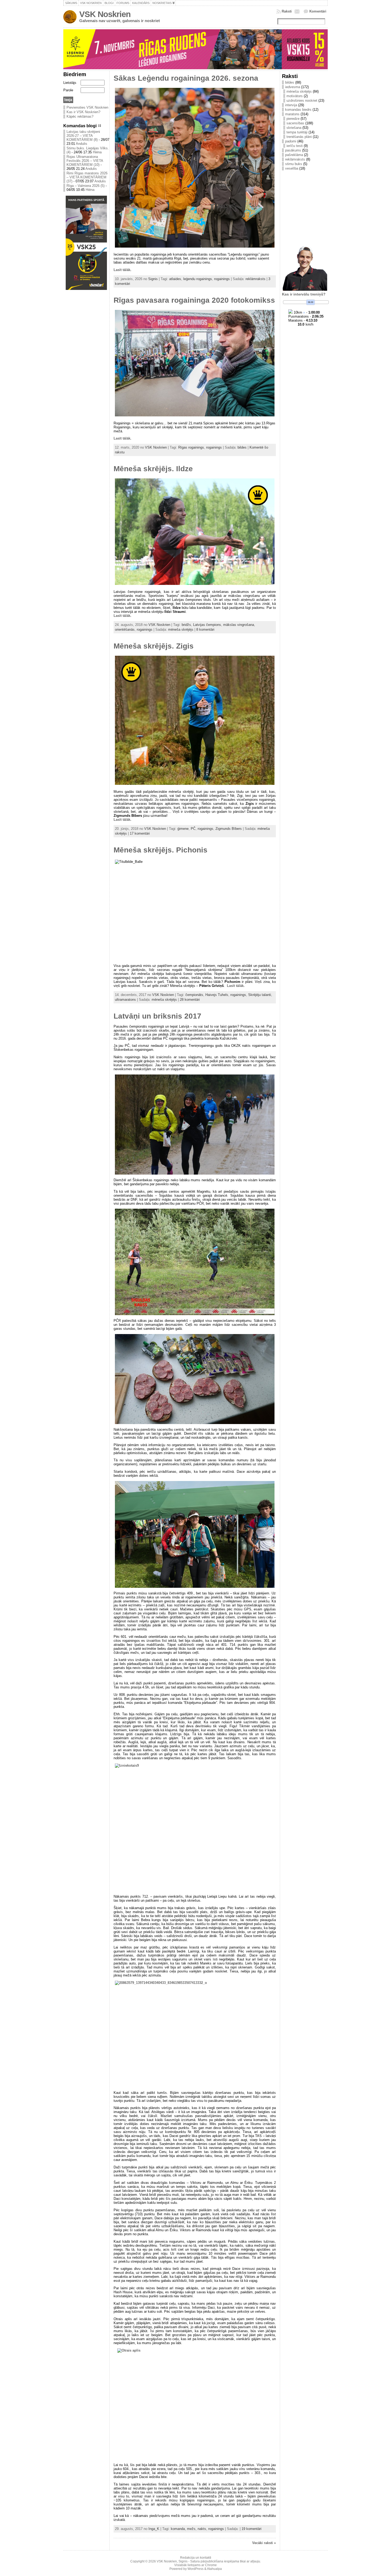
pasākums (293, 150)
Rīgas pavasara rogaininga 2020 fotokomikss (194, 300)
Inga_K (154, 2529)
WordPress (195, 2569)
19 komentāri (251, 2529)
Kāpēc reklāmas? (80, 116)
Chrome (211, 2565)
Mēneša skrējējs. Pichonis (161, 850)
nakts (202, 2529)
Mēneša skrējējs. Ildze (153, 469)
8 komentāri (205, 629)
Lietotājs (70, 83)
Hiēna (97, 152)
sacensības (295, 123)
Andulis (82, 144)
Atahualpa (214, 2569)
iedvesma (293, 87)
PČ (193, 829)
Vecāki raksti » (264, 2543)
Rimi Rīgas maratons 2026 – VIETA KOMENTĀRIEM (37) (87, 177)
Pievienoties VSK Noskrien (87, 107)
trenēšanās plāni (299, 137)
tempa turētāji (297, 132)
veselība (292, 168)
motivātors (295, 96)
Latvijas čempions (207, 625)
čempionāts (194, 995)
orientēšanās (125, 629)
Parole (68, 90)
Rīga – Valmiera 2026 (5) (86, 186)
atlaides (175, 279)
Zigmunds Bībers (229, 829)
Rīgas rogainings (191, 447)
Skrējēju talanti (260, 995)
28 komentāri (190, 1000)
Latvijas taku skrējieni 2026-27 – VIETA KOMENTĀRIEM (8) (83, 136)
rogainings (222, 279)
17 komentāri (140, 833)
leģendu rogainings (198, 279)
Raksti (287, 11)
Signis (153, 279)
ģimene (183, 829)
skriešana (294, 128)
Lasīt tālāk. (122, 270)
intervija (291, 105)
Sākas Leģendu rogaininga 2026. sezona (186, 78)
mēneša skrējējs (181, 629)
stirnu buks (294, 164)
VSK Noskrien (105, 14)
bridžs (186, 625)
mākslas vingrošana (239, 625)
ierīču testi (295, 146)
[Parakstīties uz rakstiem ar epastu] (298, 11)
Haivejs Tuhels (217, 995)
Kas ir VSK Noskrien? (83, 112)
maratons (292, 114)
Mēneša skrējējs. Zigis (154, 646)
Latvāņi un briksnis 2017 (157, 1016)
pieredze (293, 119)
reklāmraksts (255, 279)
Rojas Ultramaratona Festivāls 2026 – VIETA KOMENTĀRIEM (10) (85, 161)
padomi (291, 141)
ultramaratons (125, 1000)
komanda (178, 2529)
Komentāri (318, 11)
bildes (242, 447)
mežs (191, 2529)
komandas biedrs (298, 110)
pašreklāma (294, 155)
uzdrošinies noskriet (302, 101)
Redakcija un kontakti (196, 2558)
